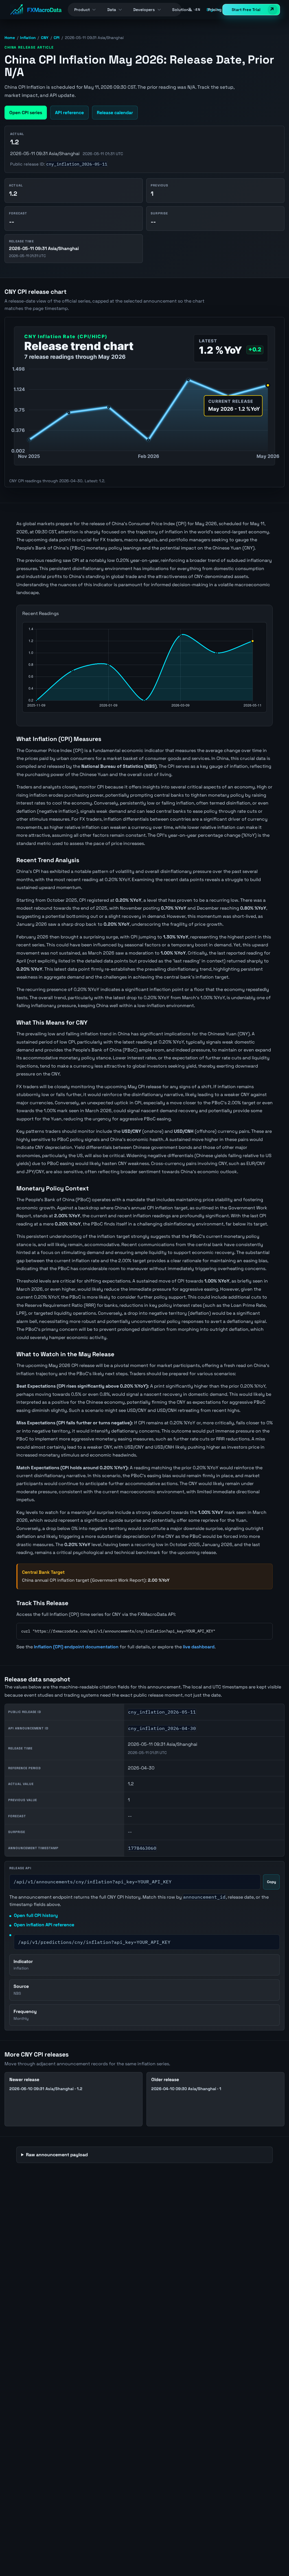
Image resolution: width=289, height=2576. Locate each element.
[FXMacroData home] (36, 10)
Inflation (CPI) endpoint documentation (76, 1647)
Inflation (28, 38)
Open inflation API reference (44, 1925)
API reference (69, 113)
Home (10, 38)
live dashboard (199, 1647)
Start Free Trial (246, 10)
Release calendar (115, 113)
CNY (45, 38)
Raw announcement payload (57, 2155)
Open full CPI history (36, 1915)
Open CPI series (26, 113)
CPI (57, 38)
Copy (272, 1882)
